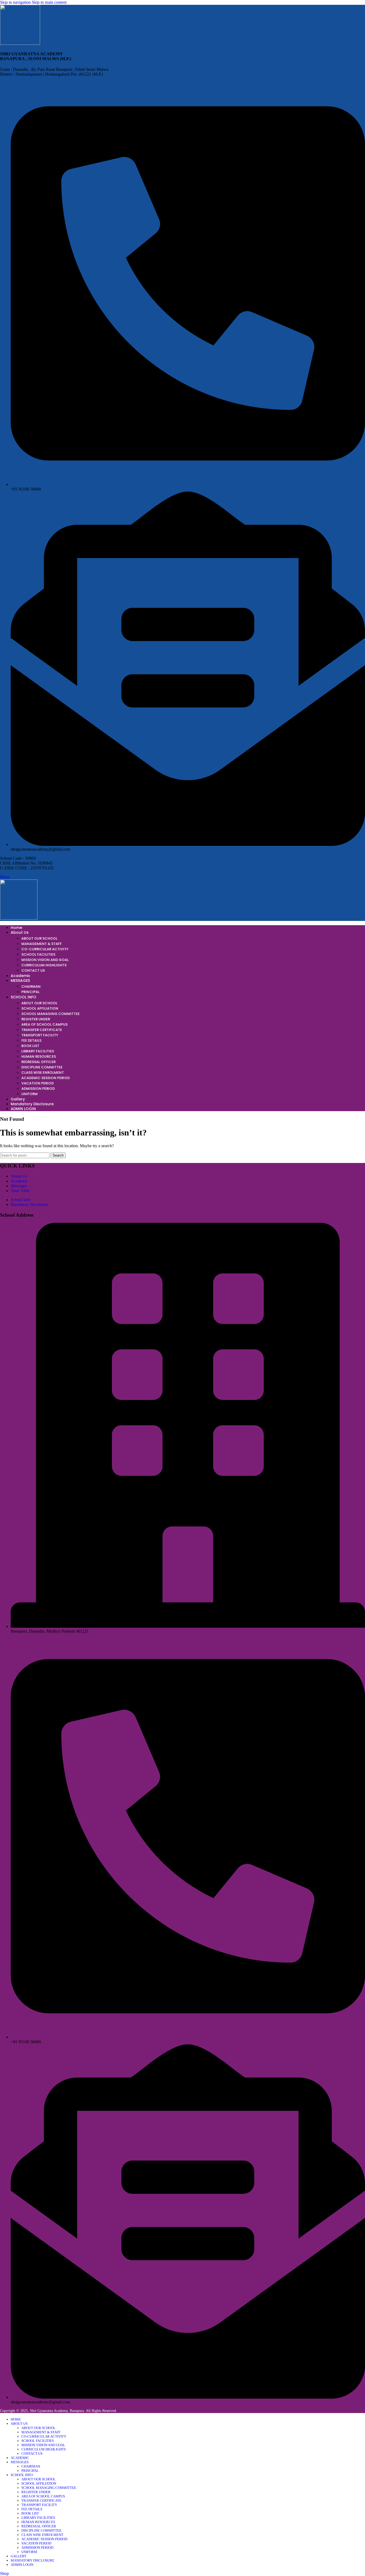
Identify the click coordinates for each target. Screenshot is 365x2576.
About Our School (39, 938)
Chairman (31, 987)
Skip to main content (49, 2)
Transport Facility (40, 1035)
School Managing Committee (51, 1014)
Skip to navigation (16, 2)
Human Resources (39, 1057)
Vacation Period (38, 1083)
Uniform (30, 1094)
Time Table (20, 1191)
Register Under (36, 1019)
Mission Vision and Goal (45, 960)
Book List (30, 1046)
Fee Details (31, 1040)
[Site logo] (20, 43)
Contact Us (33, 970)
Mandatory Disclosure (29, 1205)
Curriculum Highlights (44, 965)
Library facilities (38, 1051)
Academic (19, 1181)
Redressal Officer (38, 1062)
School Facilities (38, 954)
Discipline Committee (42, 1067)
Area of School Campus (44, 1024)
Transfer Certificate (42, 1030)
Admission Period (38, 1089)
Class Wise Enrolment (43, 1073)
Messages (19, 1186)
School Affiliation (40, 1008)
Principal (30, 992)
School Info (21, 1200)
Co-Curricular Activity (45, 949)
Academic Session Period (46, 1078)
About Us (19, 1176)
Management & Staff (42, 944)
